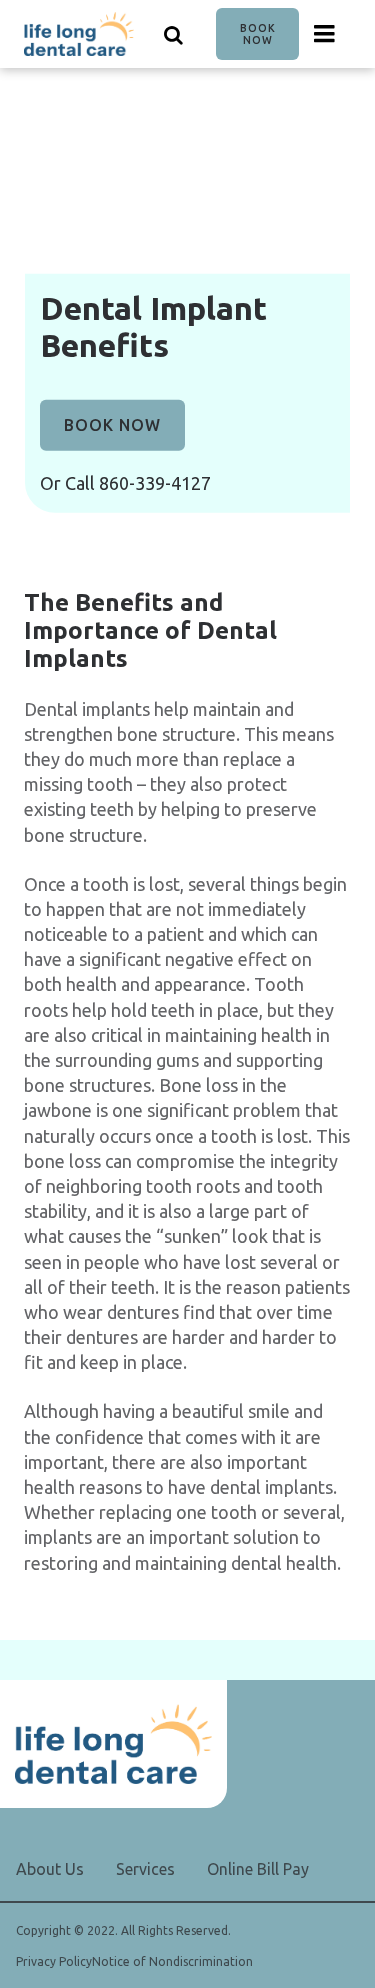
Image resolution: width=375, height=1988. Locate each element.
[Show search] (173, 34)
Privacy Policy (54, 1962)
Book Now (258, 34)
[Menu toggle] (325, 34)
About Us (50, 1869)
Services (145, 1869)
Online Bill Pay (258, 1869)
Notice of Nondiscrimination (172, 1962)
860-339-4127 (155, 483)
